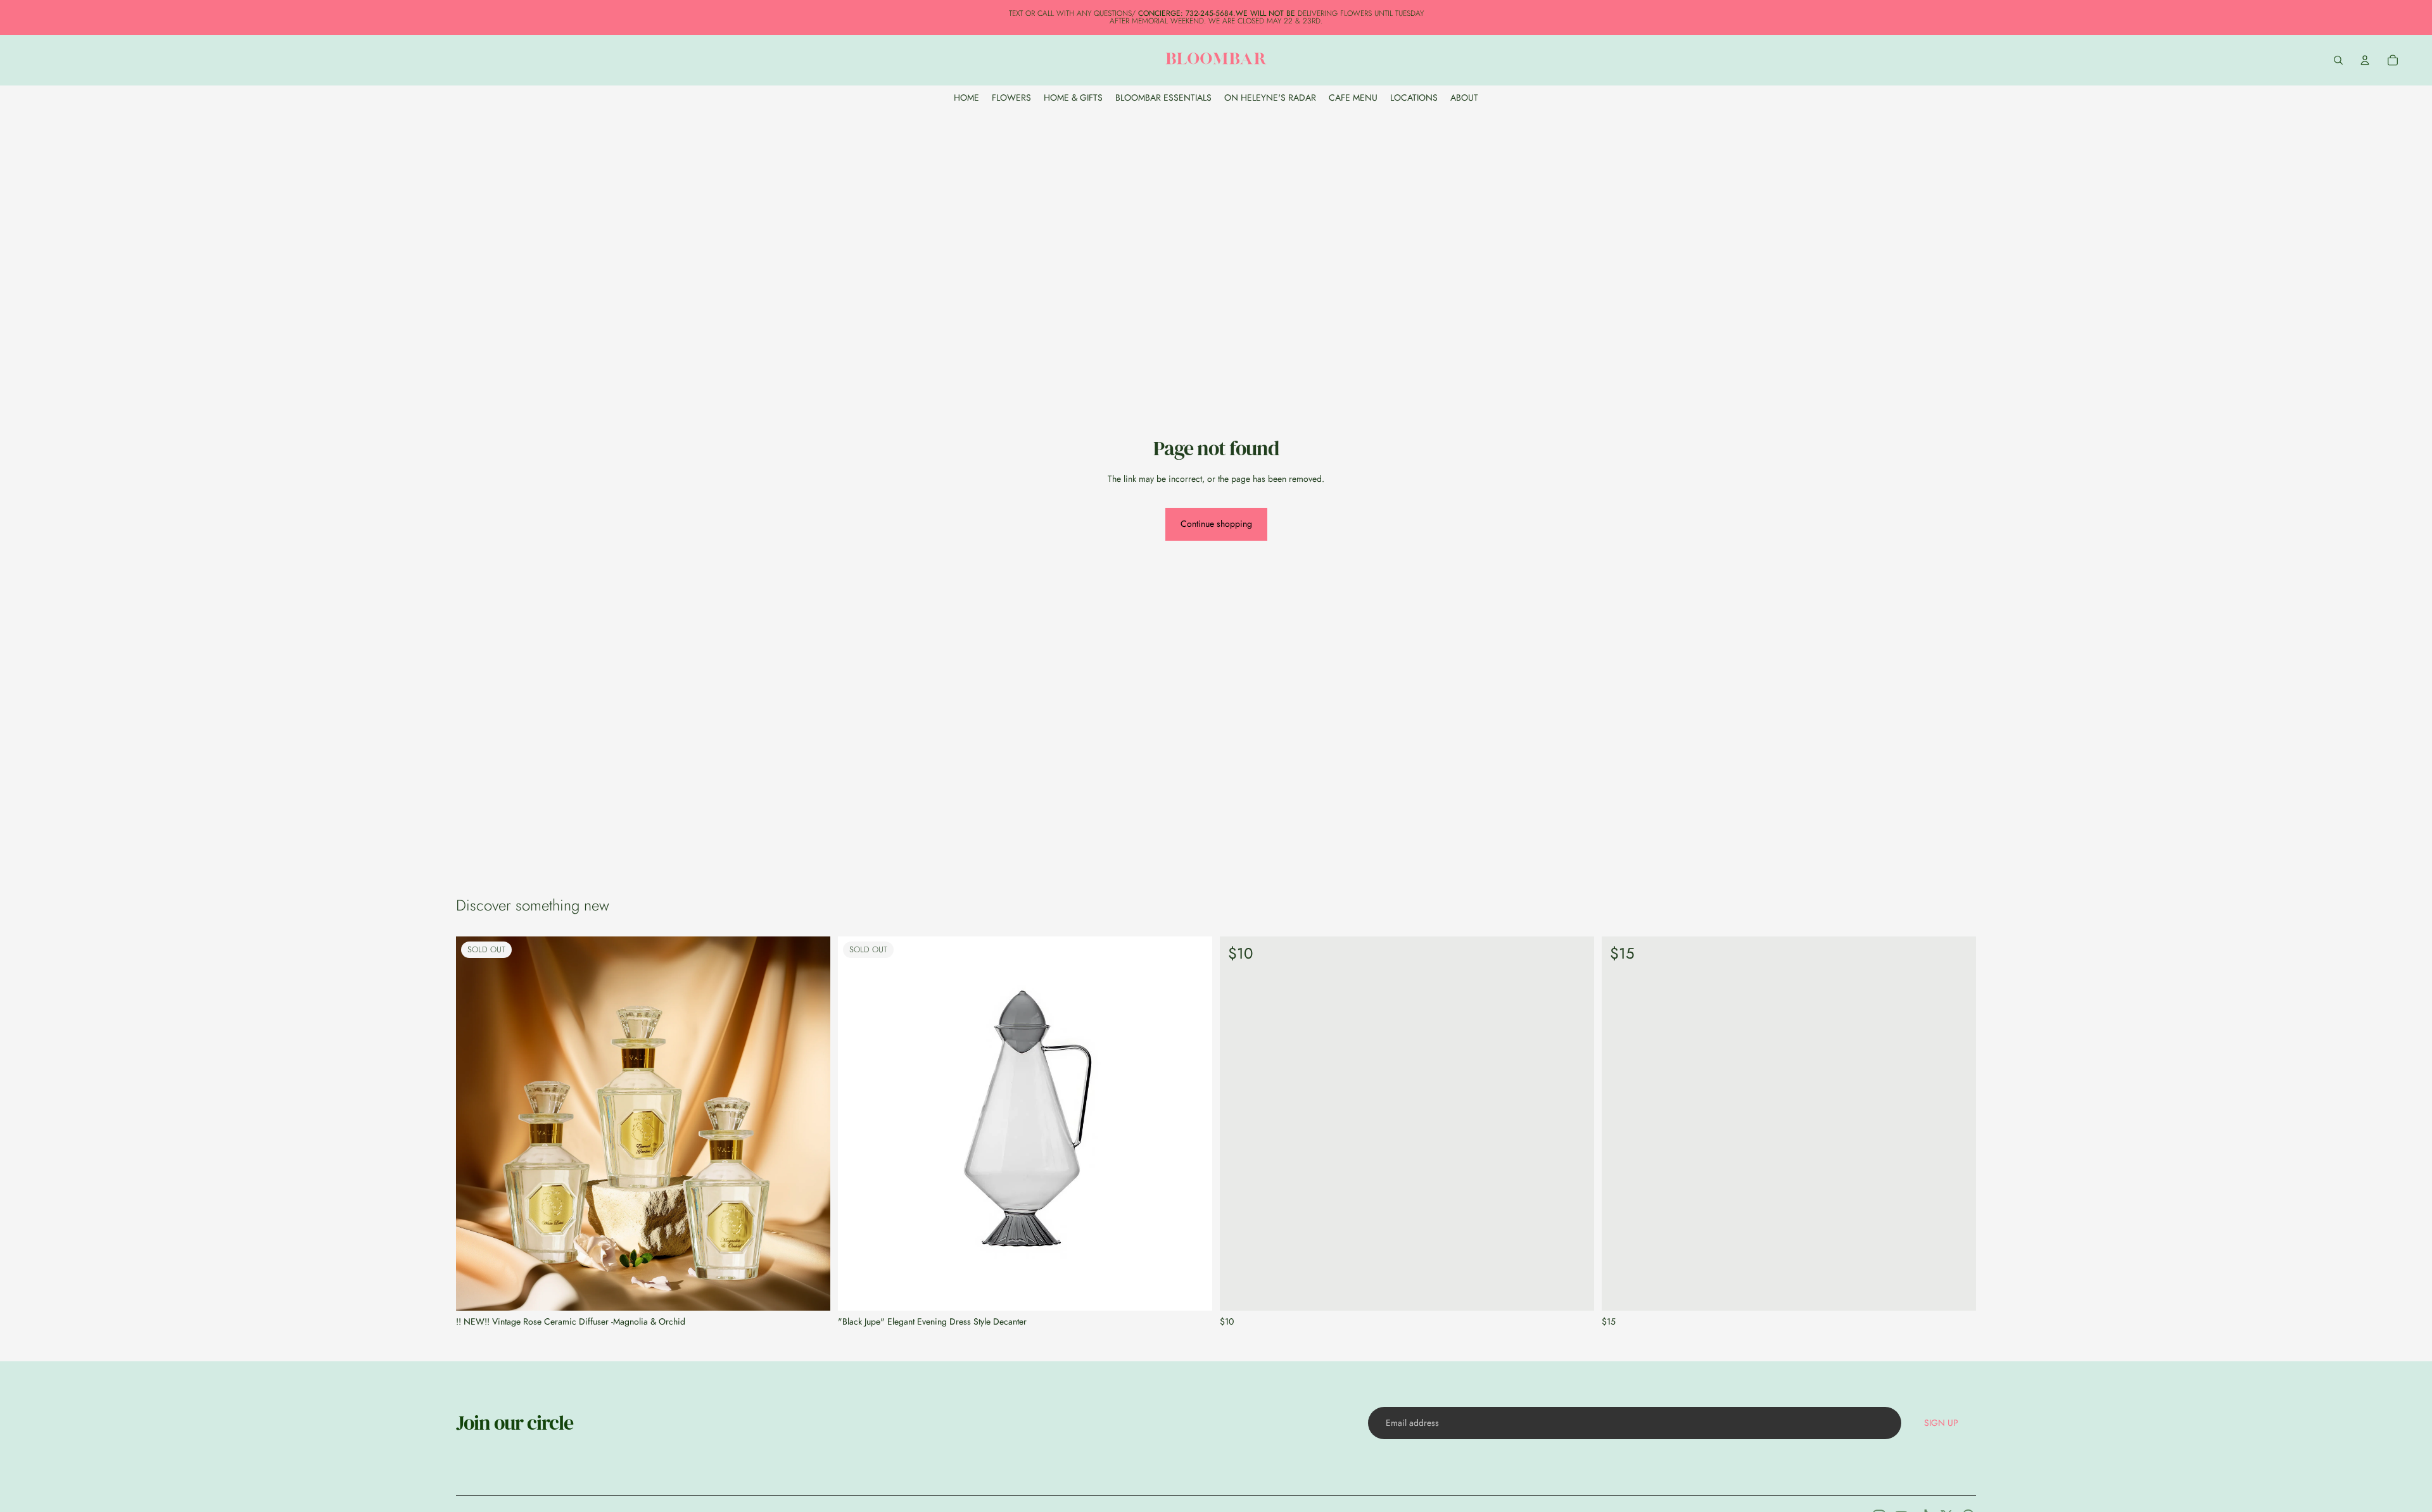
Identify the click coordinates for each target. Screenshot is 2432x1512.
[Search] (2338, 60)
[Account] (2365, 60)
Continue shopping (1216, 524)
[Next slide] (811, 1124)
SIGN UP (1941, 1423)
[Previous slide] (475, 1124)
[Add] (1574, 1291)
